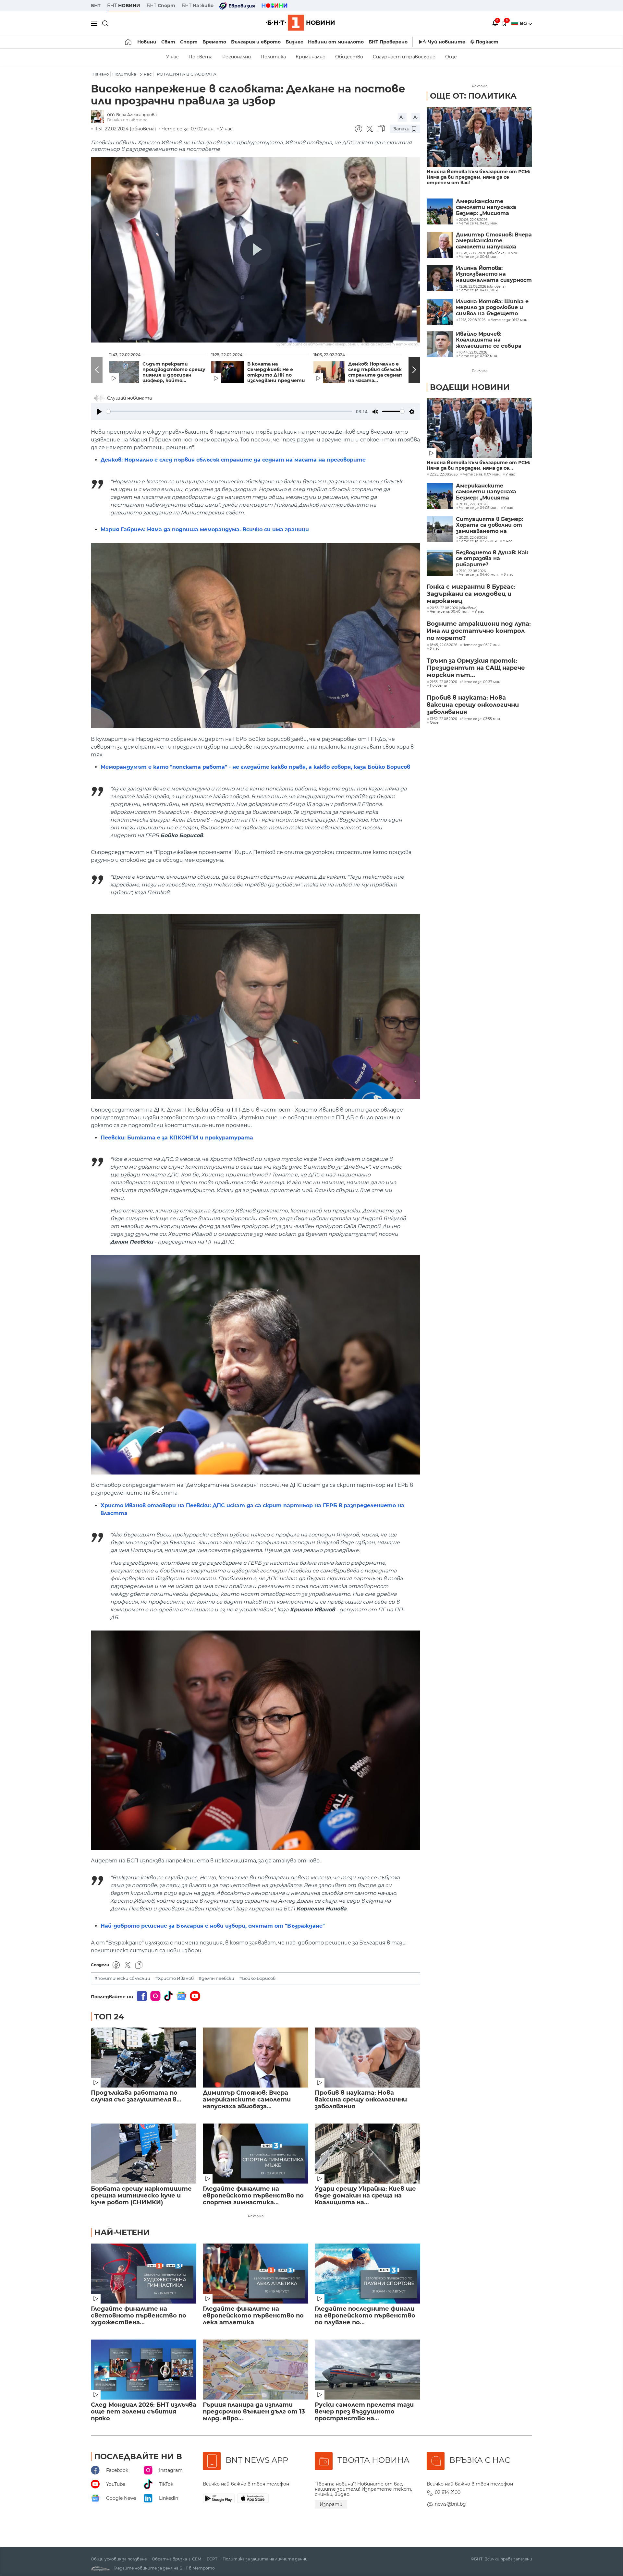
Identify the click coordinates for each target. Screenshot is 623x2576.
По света (201, 57)
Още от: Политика (473, 96)
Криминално (311, 57)
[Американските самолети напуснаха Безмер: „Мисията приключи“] (440, 211)
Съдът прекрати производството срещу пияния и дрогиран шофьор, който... (174, 372)
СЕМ (197, 2559)
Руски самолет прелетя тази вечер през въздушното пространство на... (364, 2412)
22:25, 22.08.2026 (444, 475)
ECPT (212, 2559)
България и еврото (256, 42)
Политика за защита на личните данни (265, 2559)
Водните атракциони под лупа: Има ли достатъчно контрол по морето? (479, 631)
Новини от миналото (336, 42)
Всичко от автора (127, 120)
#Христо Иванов (174, 1978)
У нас (172, 57)
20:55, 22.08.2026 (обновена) (454, 608)
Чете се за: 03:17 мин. (482, 645)
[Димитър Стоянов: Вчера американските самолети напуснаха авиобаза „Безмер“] (256, 2058)
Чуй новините (447, 42)
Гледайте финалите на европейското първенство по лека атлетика (253, 2316)
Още (451, 57)
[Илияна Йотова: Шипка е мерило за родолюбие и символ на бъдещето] (440, 312)
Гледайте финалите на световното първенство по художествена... (139, 2316)
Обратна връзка (169, 2559)
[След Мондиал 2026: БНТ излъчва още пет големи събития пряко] (144, 2370)
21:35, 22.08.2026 (443, 682)
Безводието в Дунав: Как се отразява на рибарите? (492, 559)
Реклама (256, 2216)
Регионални (237, 57)
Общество (349, 57)
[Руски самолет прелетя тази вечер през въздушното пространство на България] (367, 2370)
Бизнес (294, 42)
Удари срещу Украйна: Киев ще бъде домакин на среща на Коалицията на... (365, 2196)
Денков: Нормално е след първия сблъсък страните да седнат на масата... (376, 372)
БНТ (96, 6)
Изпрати (331, 2504)
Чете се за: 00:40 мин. (450, 612)
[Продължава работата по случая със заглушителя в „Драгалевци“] (144, 2058)
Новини (147, 42)
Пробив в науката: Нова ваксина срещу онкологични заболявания (361, 2100)
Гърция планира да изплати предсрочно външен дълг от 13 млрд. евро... (254, 2412)
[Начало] (129, 42)
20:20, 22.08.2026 (473, 538)
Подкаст (487, 42)
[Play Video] (256, 250)
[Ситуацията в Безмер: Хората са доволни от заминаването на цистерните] (440, 529)
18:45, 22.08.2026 (444, 645)
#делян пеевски (216, 1978)
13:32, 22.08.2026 (443, 719)
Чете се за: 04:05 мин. (479, 508)
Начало (101, 74)
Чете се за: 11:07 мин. (482, 475)
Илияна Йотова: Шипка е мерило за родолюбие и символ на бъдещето (492, 308)
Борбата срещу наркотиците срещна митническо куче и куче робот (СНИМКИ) (141, 2196)
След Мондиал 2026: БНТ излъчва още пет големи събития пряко (144, 2412)
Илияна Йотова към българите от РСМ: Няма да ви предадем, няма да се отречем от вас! (478, 177)
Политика (273, 57)
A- (416, 117)
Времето (214, 42)
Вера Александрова (136, 115)
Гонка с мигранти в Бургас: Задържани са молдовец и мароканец (471, 594)
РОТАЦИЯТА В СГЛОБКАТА (187, 74)
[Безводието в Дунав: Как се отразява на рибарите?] (440, 563)
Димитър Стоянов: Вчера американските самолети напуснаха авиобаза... (247, 2100)
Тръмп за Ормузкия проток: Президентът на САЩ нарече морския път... (476, 668)
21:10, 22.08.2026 (472, 571)
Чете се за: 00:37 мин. (482, 682)
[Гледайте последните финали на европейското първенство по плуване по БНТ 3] (367, 2274)
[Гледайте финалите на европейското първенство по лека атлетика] (256, 2274)
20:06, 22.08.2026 (473, 504)
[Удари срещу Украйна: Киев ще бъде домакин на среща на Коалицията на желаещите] (367, 2154)
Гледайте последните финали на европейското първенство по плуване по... (365, 2316)
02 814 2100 (448, 2492)
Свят (168, 42)
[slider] (229, 411)
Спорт (189, 42)
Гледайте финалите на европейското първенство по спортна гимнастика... (253, 2196)
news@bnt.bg (450, 2504)
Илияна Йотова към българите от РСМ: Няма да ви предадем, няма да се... (478, 465)
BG (524, 23)
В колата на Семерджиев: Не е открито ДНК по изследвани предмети (276, 372)
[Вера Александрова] (99, 117)
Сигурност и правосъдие (404, 57)
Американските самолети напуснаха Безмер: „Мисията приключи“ (486, 207)
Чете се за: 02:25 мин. (478, 541)
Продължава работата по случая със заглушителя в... (136, 2096)
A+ (402, 117)
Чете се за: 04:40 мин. (479, 575)
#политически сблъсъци (122, 1978)
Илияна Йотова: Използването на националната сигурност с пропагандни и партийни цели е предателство (494, 274)
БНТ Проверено (388, 42)
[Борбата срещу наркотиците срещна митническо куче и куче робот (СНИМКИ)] (144, 2154)
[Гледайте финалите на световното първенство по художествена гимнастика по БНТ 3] (144, 2274)
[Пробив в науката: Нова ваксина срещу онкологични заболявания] (367, 2058)
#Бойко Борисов (257, 1978)
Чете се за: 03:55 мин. (482, 719)
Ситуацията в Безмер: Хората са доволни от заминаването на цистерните (489, 525)
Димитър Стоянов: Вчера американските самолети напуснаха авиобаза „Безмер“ (494, 241)
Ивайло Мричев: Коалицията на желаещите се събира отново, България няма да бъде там (490, 340)
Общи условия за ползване (119, 2559)
